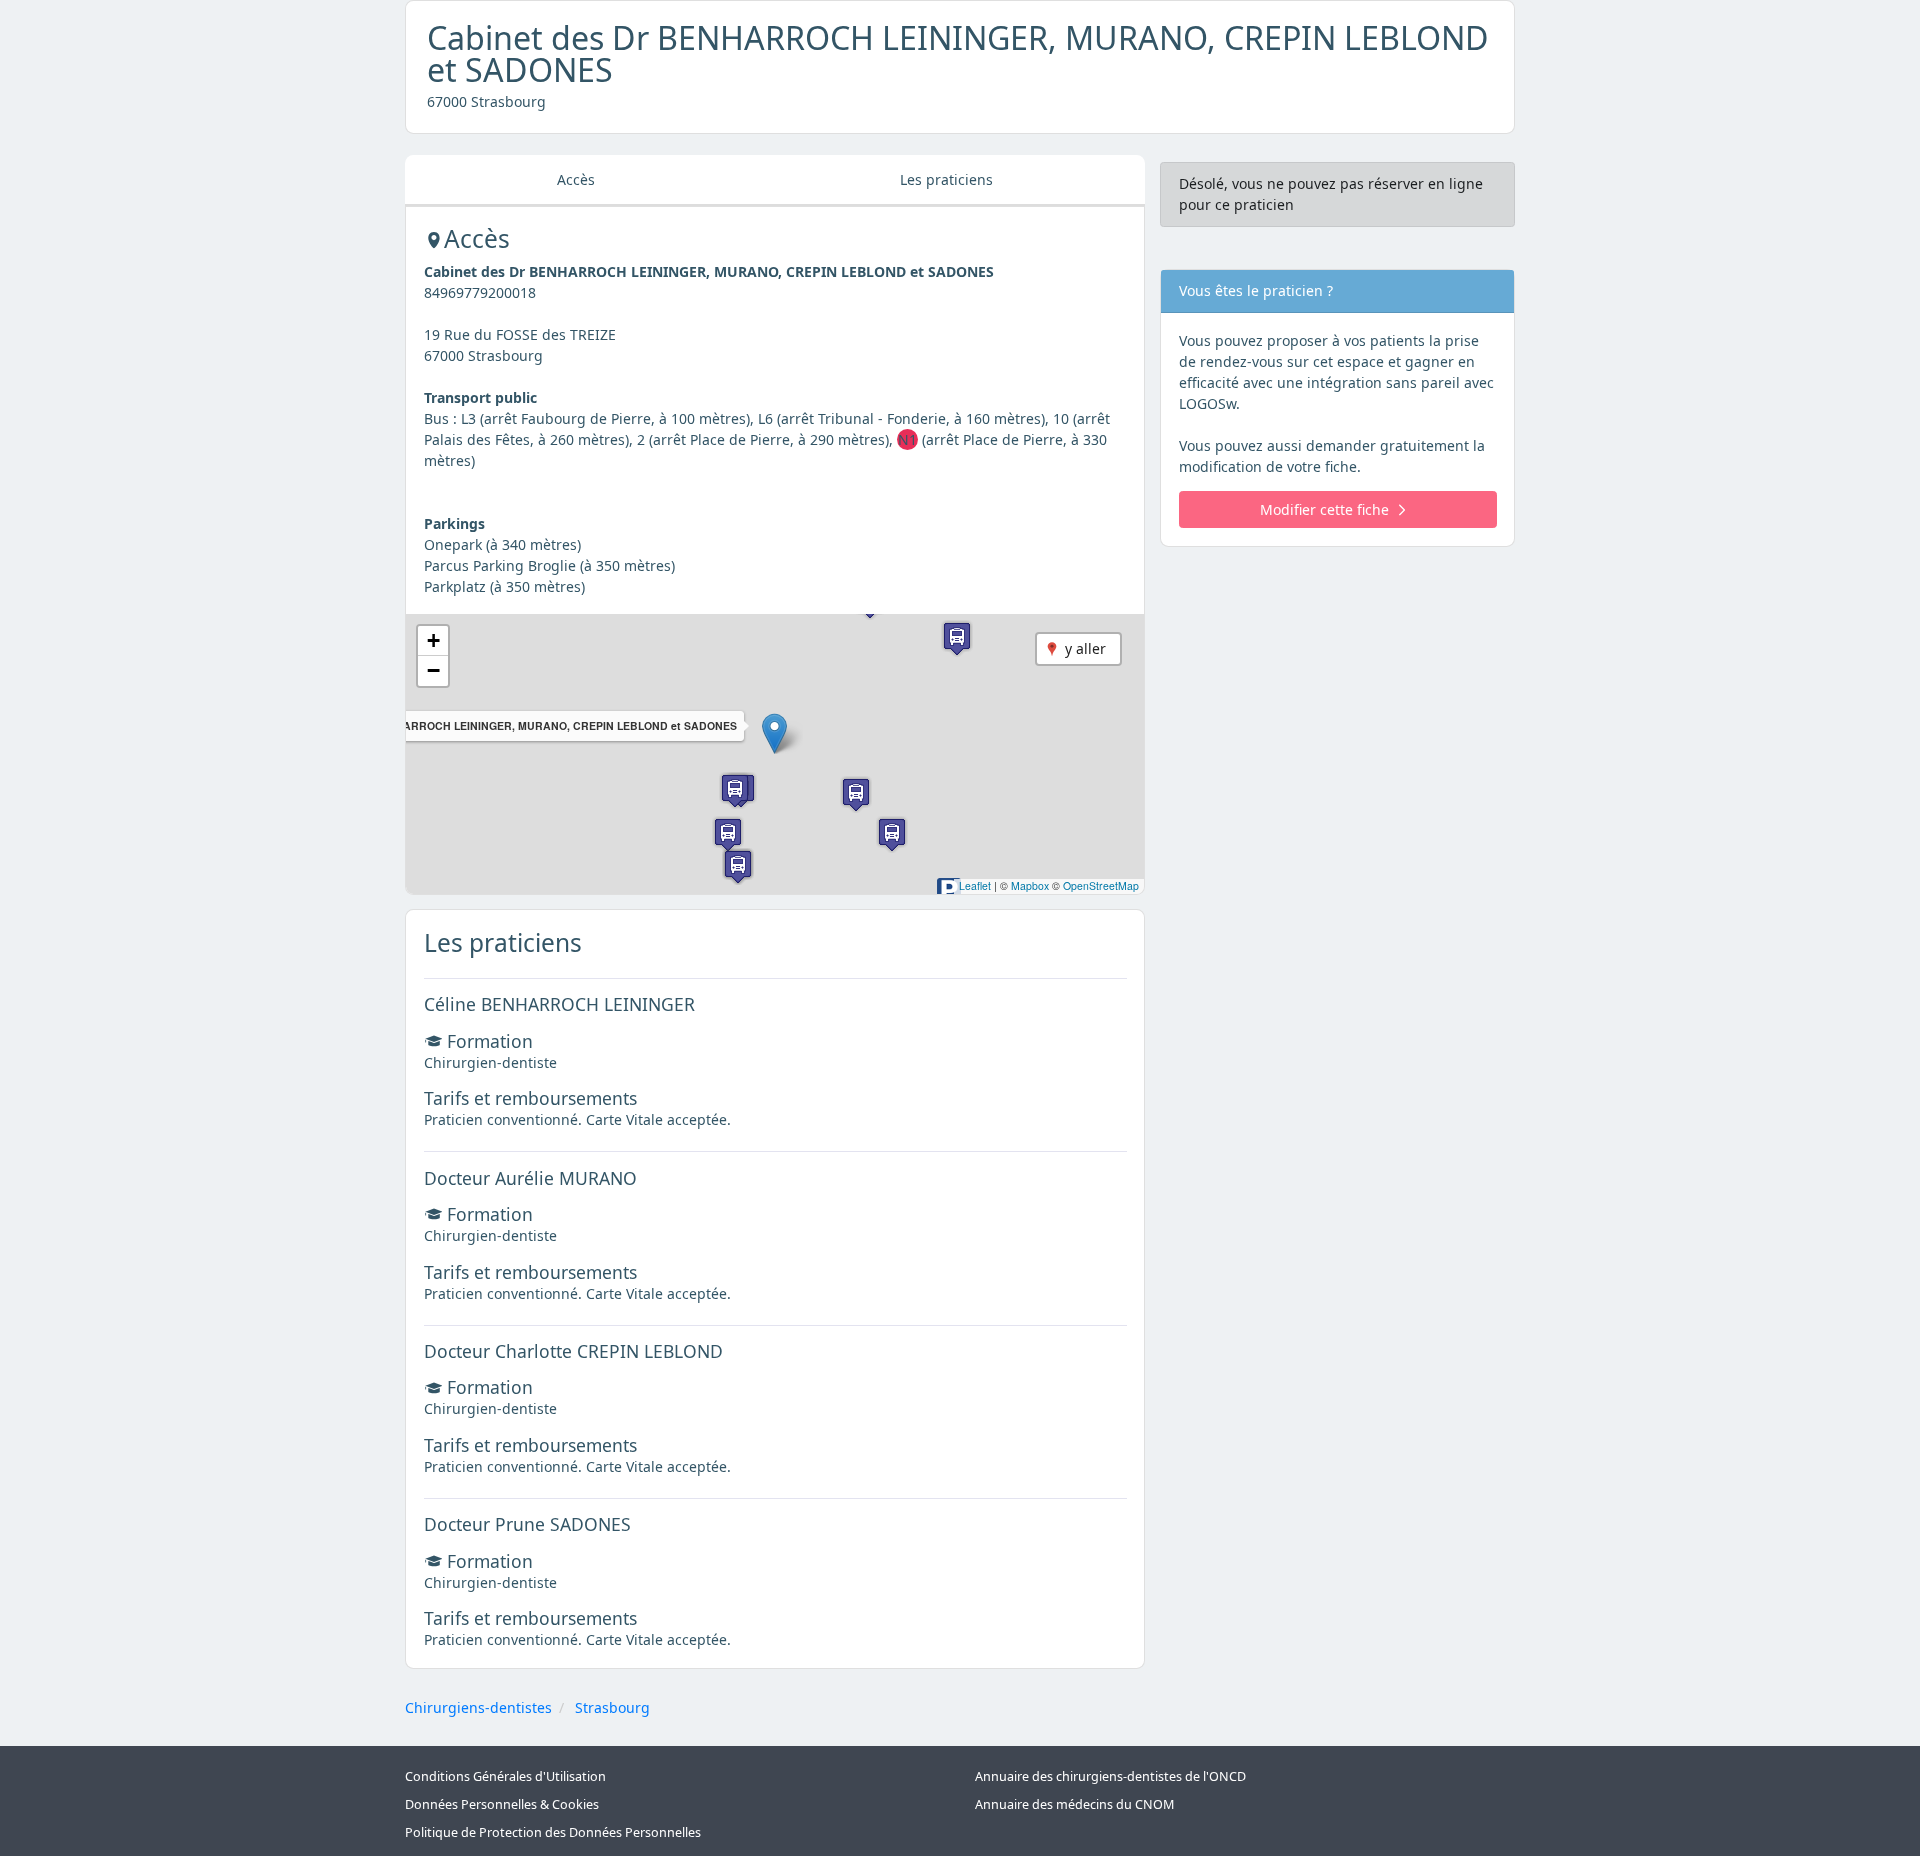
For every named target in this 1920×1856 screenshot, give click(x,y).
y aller (1085, 648)
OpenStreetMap (1101, 885)
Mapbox (1030, 885)
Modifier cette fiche (1324, 509)
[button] (774, 733)
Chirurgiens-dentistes (478, 1707)
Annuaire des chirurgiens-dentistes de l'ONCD (1110, 1776)
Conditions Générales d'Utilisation (505, 1776)
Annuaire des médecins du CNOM (1074, 1804)
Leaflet (975, 885)
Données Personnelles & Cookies (502, 1804)
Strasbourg (612, 1707)
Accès (576, 179)
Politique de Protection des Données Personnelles (553, 1832)
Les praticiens (946, 179)
